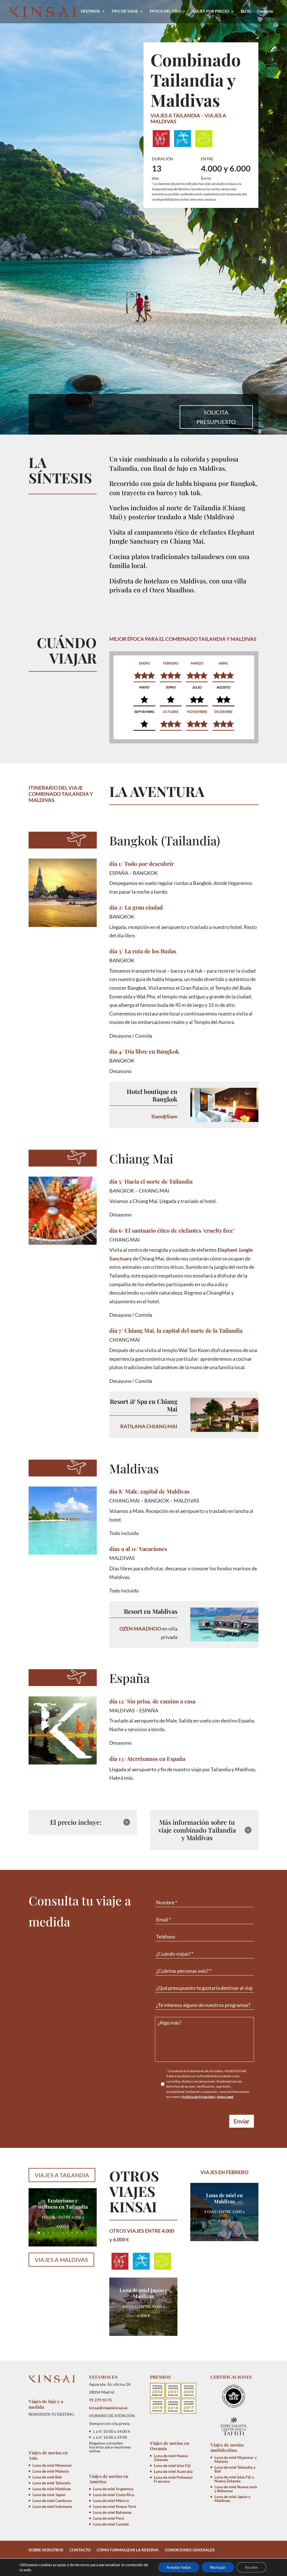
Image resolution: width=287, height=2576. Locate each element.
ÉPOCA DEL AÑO (165, 11)
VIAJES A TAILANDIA (175, 115)
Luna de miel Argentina (113, 2489)
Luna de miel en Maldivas (224, 2198)
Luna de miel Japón (49, 2495)
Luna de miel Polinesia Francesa (173, 2479)
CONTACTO (80, 2550)
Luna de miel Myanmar (52, 2465)
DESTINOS (90, 11)
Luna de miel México (111, 2500)
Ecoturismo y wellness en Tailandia (63, 2204)
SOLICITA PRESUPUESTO (216, 417)
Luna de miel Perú (109, 2518)
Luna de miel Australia (173, 2471)
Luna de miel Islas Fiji (172, 2465)
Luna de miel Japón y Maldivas (143, 2293)
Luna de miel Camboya (52, 2500)
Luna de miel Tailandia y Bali (235, 2469)
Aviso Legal (225, 2097)
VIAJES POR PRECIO (211, 11)
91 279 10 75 (100, 2400)
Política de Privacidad (198, 2097)
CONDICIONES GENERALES (190, 2550)
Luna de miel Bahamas (112, 2512)
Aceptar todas (179, 2567)
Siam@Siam (164, 1116)
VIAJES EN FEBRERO (224, 2172)
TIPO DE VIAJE (125, 11)
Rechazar (218, 2567)
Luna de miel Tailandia (52, 2483)
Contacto (265, 11)
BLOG (246, 11)
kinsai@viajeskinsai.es (108, 2408)
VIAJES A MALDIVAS (61, 2260)
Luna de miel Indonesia (52, 2506)
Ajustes (251, 2567)
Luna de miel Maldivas (52, 2489)
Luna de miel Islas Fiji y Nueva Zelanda (234, 2479)
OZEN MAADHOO (140, 1629)
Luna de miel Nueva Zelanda (171, 2458)
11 (86, 2233)
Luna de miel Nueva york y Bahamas (236, 2489)
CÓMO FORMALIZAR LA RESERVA (128, 2550)
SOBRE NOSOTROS (46, 2550)
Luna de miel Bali (47, 2477)
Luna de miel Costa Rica (114, 2495)
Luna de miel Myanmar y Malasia (236, 2459)
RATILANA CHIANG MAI (149, 1426)
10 (82, 2233)
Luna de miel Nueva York (115, 2506)
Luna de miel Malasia (51, 2471)
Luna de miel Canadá (111, 2524)
